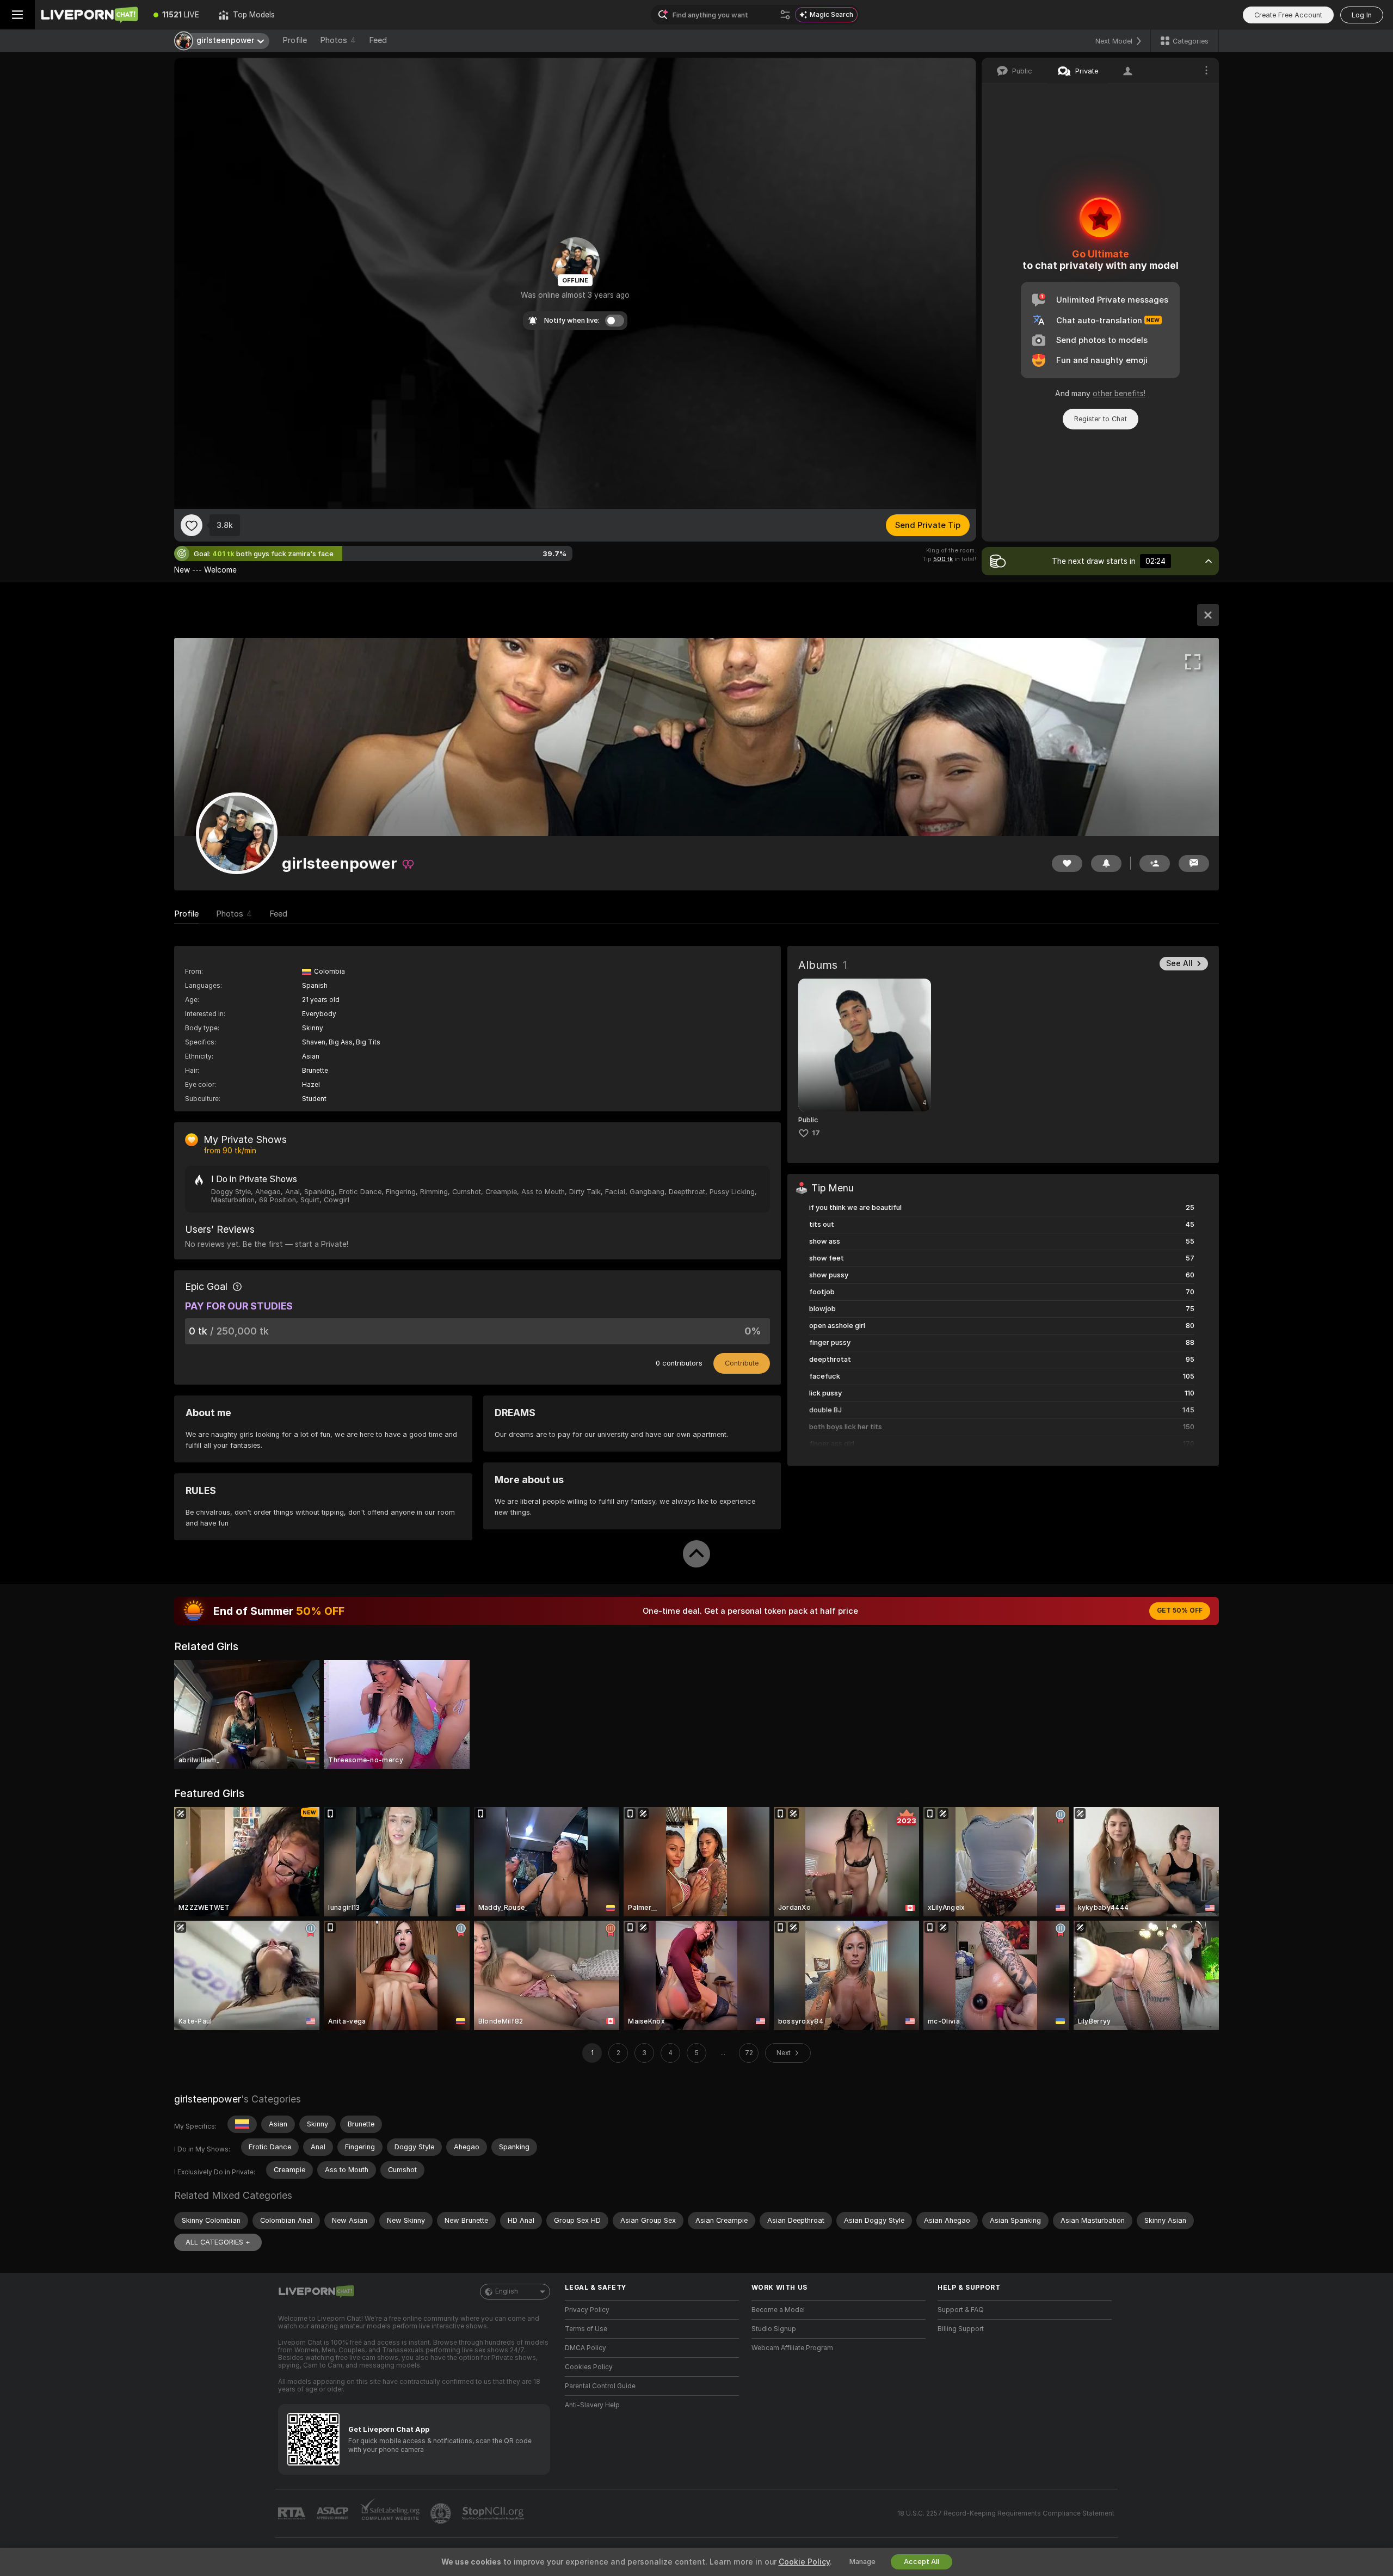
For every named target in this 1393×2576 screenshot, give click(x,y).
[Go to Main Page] (89, 15)
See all (1179, 963)
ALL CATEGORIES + (218, 2242)
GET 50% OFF (1180, 1610)
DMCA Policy (585, 2348)
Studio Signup (774, 2329)
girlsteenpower (208, 2099)
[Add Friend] (1155, 863)
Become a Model (778, 2310)
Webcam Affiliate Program (792, 2348)
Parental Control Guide (600, 2386)
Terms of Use (586, 2329)
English (507, 2291)
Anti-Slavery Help (592, 2405)
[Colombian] (242, 2124)
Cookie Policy (804, 2562)
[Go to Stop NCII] (494, 2513)
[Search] (785, 15)
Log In (1362, 15)
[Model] (1208, 615)
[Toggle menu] (17, 15)
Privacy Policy (587, 2310)
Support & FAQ (961, 2310)
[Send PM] (1194, 863)
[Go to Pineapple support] (442, 2513)
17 (816, 1133)
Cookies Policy (589, 2367)
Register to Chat (1101, 419)
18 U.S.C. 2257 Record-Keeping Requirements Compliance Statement (1006, 2513)
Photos (338, 40)
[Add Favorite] (192, 525)
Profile (295, 40)
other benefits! (1119, 394)
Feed (378, 40)
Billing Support (961, 2329)
